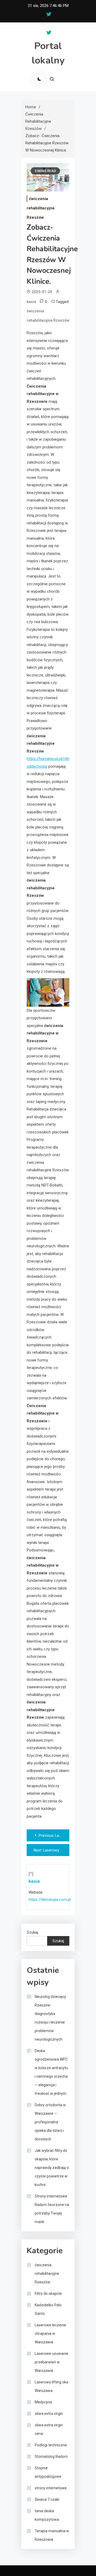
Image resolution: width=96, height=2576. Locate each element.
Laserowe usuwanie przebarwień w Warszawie (51, 2362)
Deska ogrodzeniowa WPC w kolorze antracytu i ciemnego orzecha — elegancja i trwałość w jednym (51, 2072)
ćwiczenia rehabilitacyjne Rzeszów (41, 208)
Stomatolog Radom (51, 2456)
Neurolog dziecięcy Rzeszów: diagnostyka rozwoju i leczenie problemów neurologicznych (50, 2018)
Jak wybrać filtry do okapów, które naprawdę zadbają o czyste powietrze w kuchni (52, 2168)
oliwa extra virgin (49, 2414)
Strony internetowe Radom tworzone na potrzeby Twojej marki (52, 2209)
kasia (31, 302)
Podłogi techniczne (51, 2445)
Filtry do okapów (48, 2294)
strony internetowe (51, 2488)
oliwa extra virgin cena (49, 2429)
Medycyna (43, 2402)
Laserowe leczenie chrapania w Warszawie (50, 2334)
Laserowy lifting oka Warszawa (51, 2386)
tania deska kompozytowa (47, 2515)
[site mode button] (39, 79)
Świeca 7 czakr (47, 2499)
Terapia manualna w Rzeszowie (52, 2535)
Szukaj (32, 1932)
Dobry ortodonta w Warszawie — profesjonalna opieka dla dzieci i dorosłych (50, 2122)
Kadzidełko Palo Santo (48, 2309)
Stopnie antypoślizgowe (48, 2472)
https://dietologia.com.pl (50, 1900)
